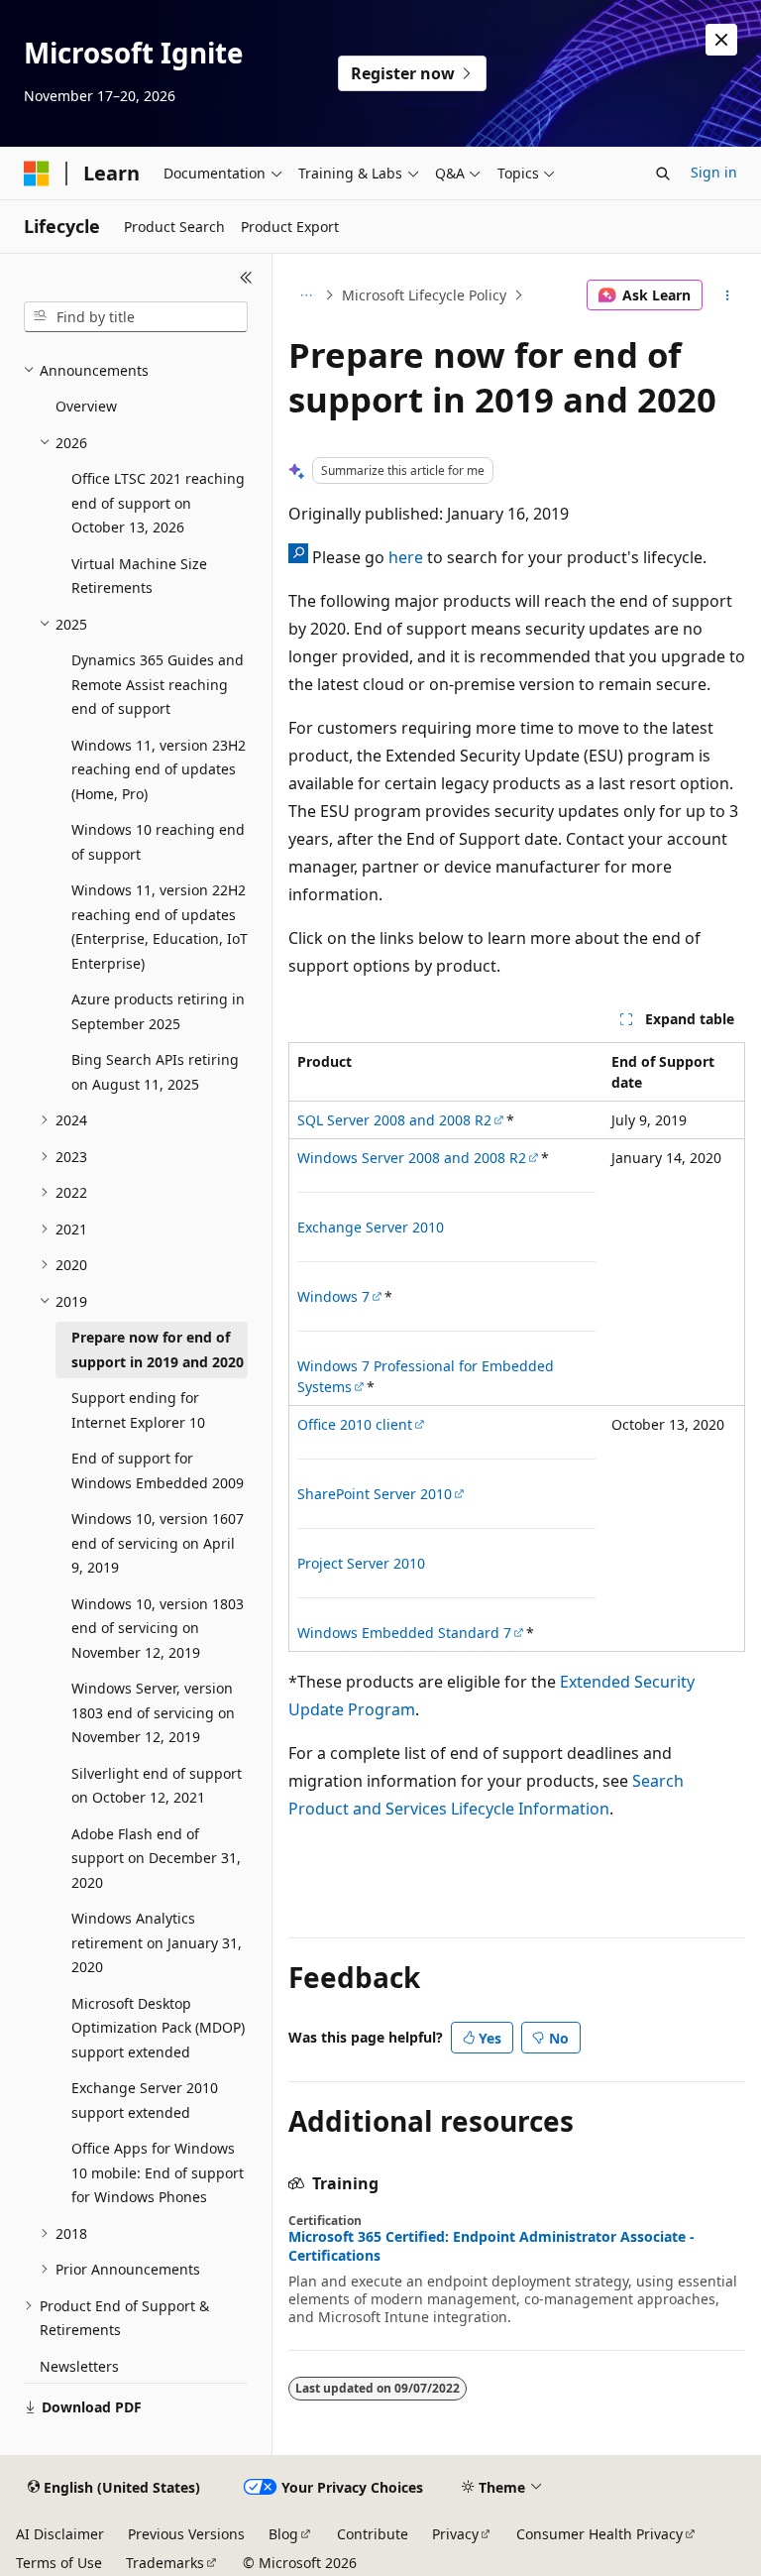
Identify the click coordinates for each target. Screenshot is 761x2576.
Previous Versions (186, 2534)
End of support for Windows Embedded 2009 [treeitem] (158, 1470)
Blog (283, 2534)
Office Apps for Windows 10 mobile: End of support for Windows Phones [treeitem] (158, 2172)
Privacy (455, 2534)
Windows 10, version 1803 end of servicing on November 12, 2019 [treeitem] (158, 1628)
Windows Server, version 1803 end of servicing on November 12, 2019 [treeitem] (153, 1712)
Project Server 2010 (361, 1563)
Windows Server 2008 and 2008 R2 (412, 1158)
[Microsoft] (37, 174)
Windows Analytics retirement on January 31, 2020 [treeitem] (157, 1942)
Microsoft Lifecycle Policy (424, 295)
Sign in (714, 172)
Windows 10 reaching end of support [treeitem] (158, 842)
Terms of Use (59, 2563)
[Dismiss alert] (721, 40)
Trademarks (165, 2563)
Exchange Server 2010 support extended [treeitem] (145, 2100)
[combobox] (136, 317)
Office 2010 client (355, 1424)
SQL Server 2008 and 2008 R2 (394, 1120)
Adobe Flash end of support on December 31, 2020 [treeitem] (156, 1858)
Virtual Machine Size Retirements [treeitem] (139, 576)
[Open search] (663, 174)
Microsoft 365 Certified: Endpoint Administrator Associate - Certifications (491, 2246)
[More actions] (728, 295)
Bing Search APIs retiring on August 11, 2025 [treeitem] (155, 1072)
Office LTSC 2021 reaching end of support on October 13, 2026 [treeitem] (158, 503)
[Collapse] (246, 278)
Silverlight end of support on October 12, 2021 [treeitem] (157, 1786)
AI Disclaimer (60, 2534)
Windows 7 (333, 1296)
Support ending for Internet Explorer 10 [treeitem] (138, 1410)
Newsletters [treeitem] (79, 2366)
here (406, 557)
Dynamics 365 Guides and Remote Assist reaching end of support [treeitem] (158, 684)
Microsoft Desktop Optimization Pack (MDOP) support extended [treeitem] (158, 2028)
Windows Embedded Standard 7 (404, 1633)
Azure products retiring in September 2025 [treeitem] (158, 1011)
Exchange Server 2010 (371, 1227)
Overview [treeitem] (86, 406)
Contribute (373, 2534)
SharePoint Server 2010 (375, 1494)
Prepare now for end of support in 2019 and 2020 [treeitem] (158, 1349)
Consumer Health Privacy (599, 2534)
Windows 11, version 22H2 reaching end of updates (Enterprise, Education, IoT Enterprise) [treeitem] (160, 927)
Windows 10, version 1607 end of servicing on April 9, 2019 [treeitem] (158, 1543)
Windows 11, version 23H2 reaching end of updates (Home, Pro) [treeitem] (159, 769)
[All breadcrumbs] (306, 295)
